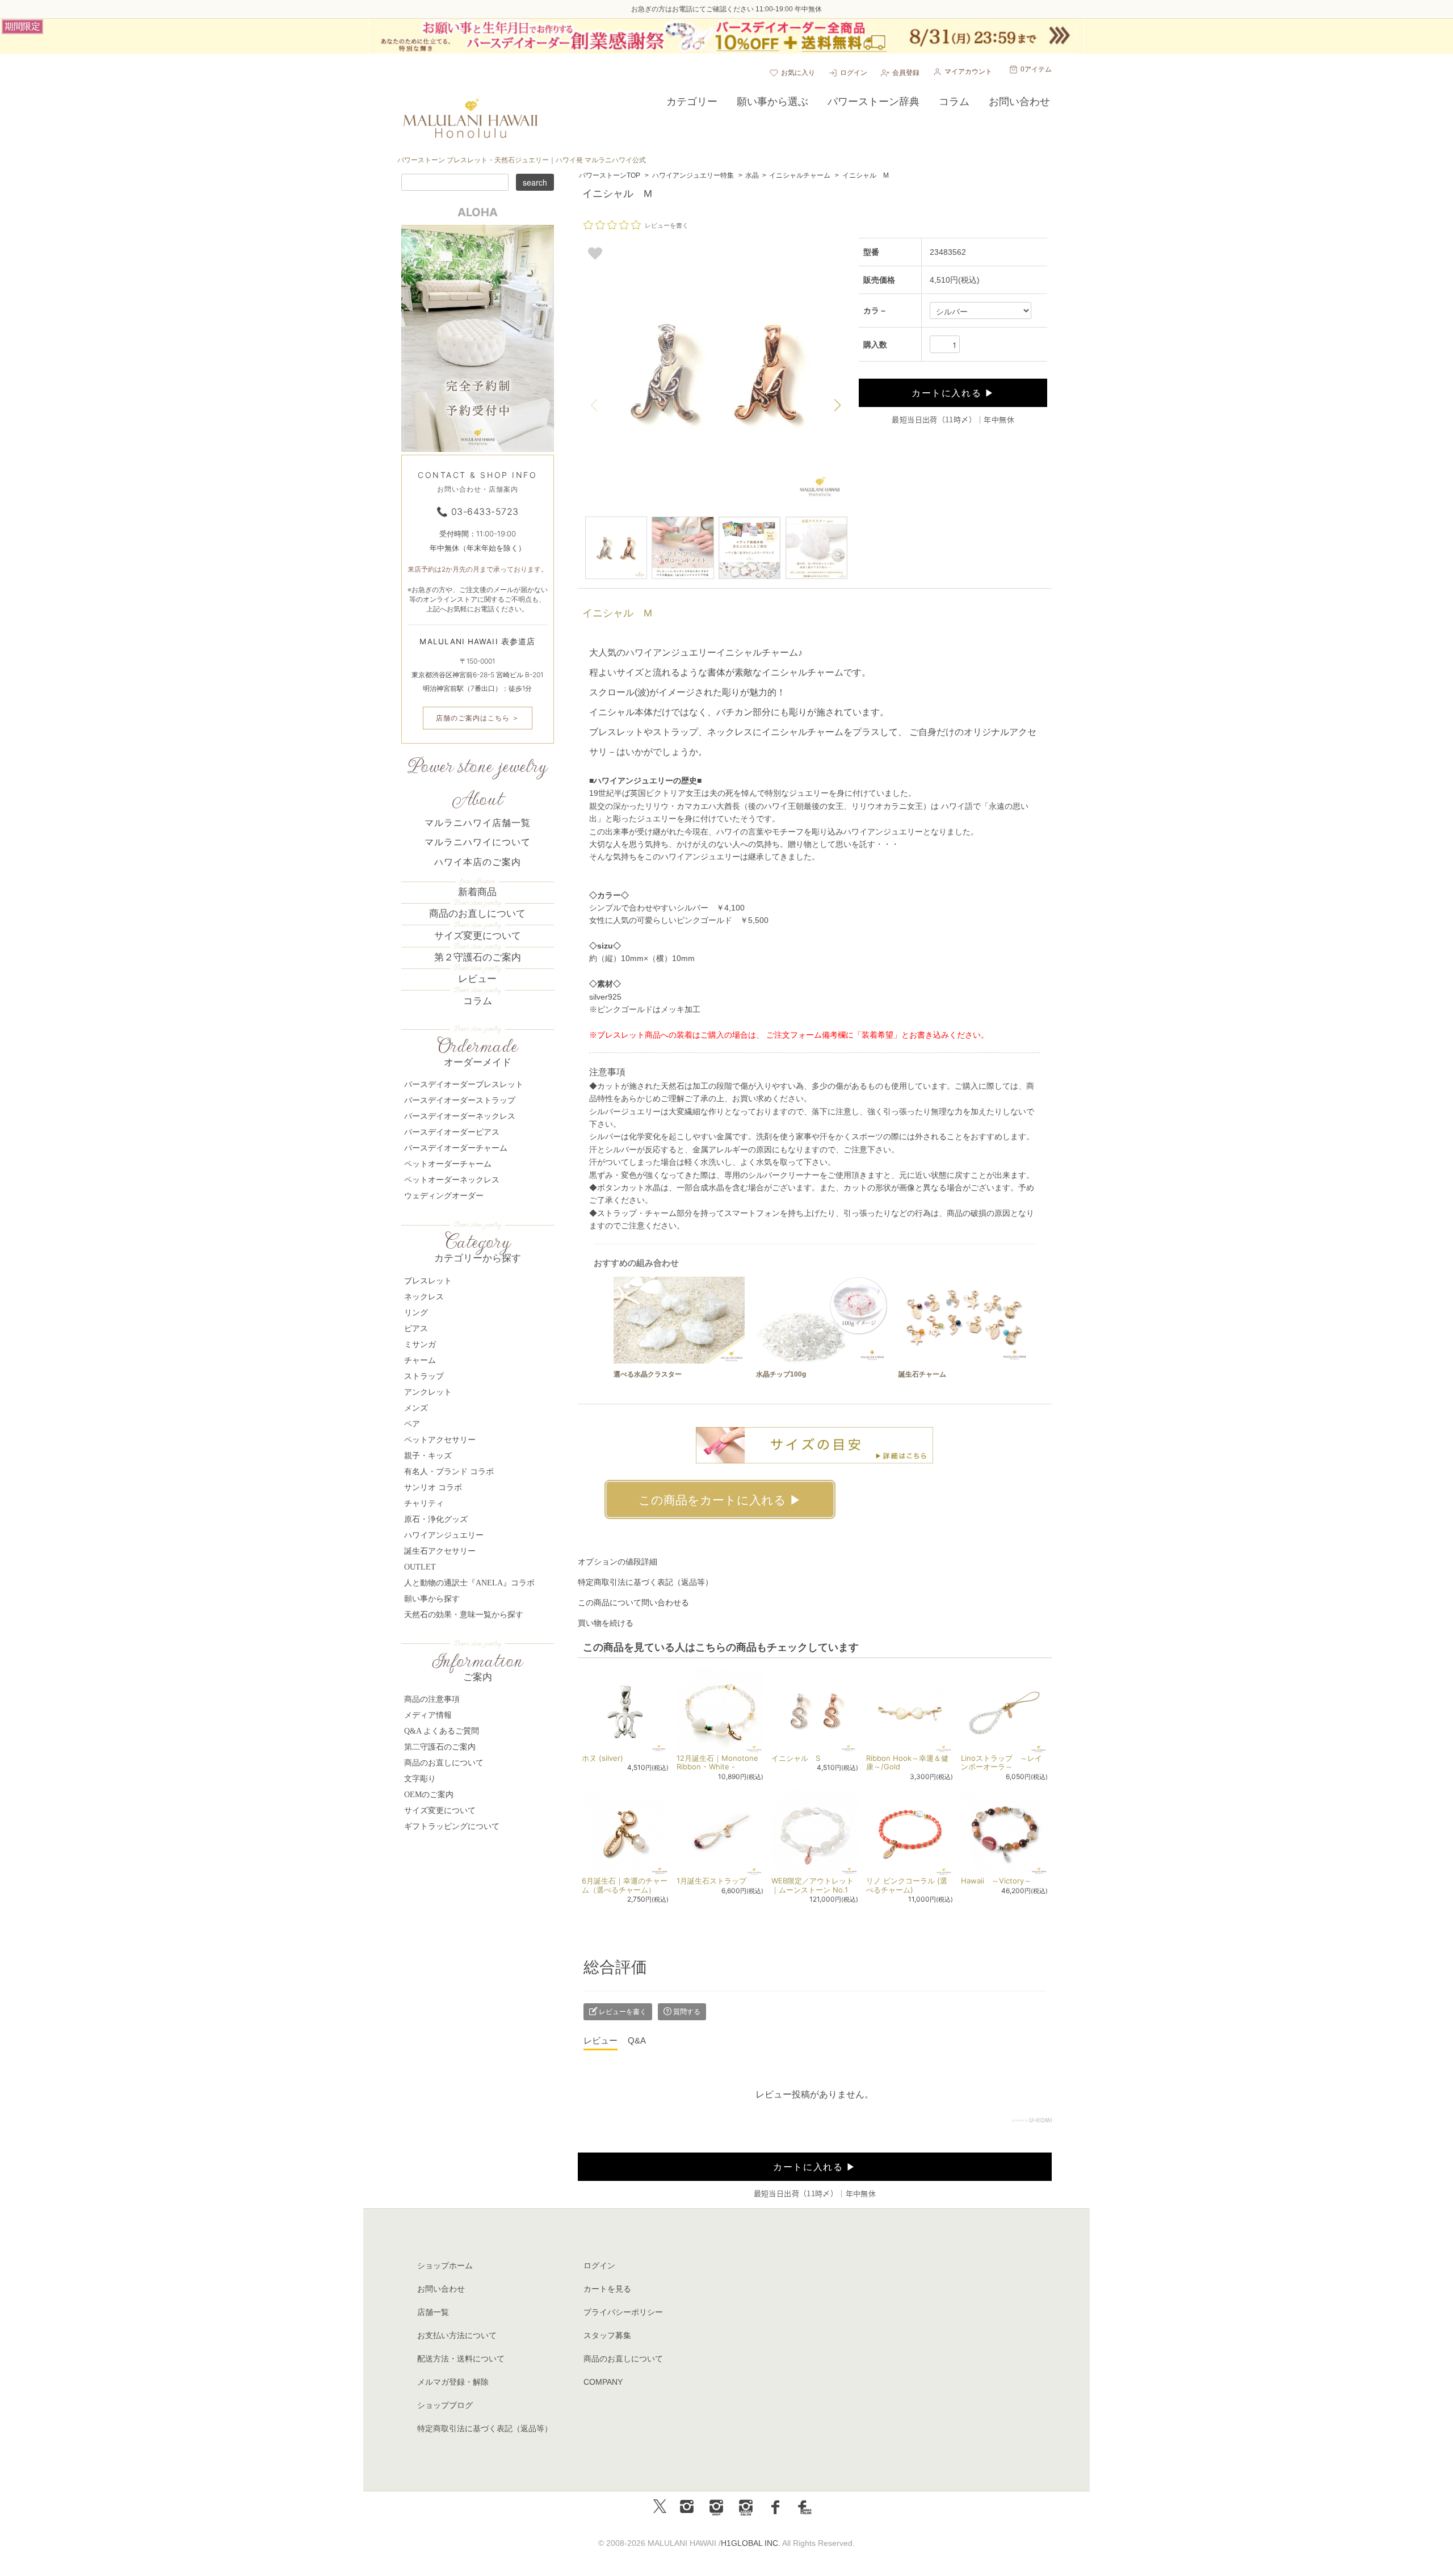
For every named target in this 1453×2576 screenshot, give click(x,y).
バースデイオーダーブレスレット (464, 1084)
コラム (478, 1001)
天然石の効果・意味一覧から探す (464, 1615)
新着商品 (477, 892)
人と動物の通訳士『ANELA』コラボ (469, 1583)
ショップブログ (445, 2405)
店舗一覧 (433, 2312)
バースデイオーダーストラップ (460, 1100)
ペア (412, 1424)
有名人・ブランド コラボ (449, 1472)
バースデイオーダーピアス (452, 1132)
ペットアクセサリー (440, 1440)
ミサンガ (420, 1344)
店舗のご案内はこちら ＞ (478, 718)
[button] (838, 405)
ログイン (854, 73)
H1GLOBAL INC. (751, 2543)
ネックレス (424, 1297)
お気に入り (798, 73)
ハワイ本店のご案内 (478, 862)
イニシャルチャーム (800, 175)
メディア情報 (428, 1715)
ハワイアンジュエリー (444, 1535)
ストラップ (424, 1376)
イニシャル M (866, 175)
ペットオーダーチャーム (448, 1164)
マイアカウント (968, 72)
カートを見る (607, 2289)
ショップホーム (445, 2265)
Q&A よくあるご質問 (442, 1731)
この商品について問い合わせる (633, 1602)
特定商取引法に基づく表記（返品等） (645, 1582)
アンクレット (428, 1392)
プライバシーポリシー (623, 2312)
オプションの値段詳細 (618, 1562)
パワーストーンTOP (610, 175)
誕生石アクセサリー (440, 1551)
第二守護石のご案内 (440, 1747)
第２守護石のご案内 (478, 957)
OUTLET (420, 1567)
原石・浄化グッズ (436, 1519)
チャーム (420, 1360)
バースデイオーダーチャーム (456, 1148)
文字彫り (420, 1779)
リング (416, 1313)
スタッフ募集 (607, 2335)
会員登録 (906, 73)
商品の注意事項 (432, 1699)
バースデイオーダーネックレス (460, 1116)
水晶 (752, 175)
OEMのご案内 (429, 1795)
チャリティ (424, 1503)
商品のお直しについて (477, 914)
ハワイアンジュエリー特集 (693, 175)
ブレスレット (428, 1281)
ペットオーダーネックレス (452, 1180)
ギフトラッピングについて (452, 1826)
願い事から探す (432, 1599)
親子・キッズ (428, 1456)
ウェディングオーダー (444, 1196)
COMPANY (603, 2382)
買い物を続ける (606, 1623)
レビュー (477, 979)
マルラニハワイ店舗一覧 (478, 823)
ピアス (416, 1329)
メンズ (416, 1408)
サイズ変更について (478, 936)
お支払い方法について (457, 2335)
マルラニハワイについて (478, 842)
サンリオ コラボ (433, 1488)
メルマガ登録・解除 (453, 2382)
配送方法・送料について (461, 2359)
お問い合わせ (441, 2289)
